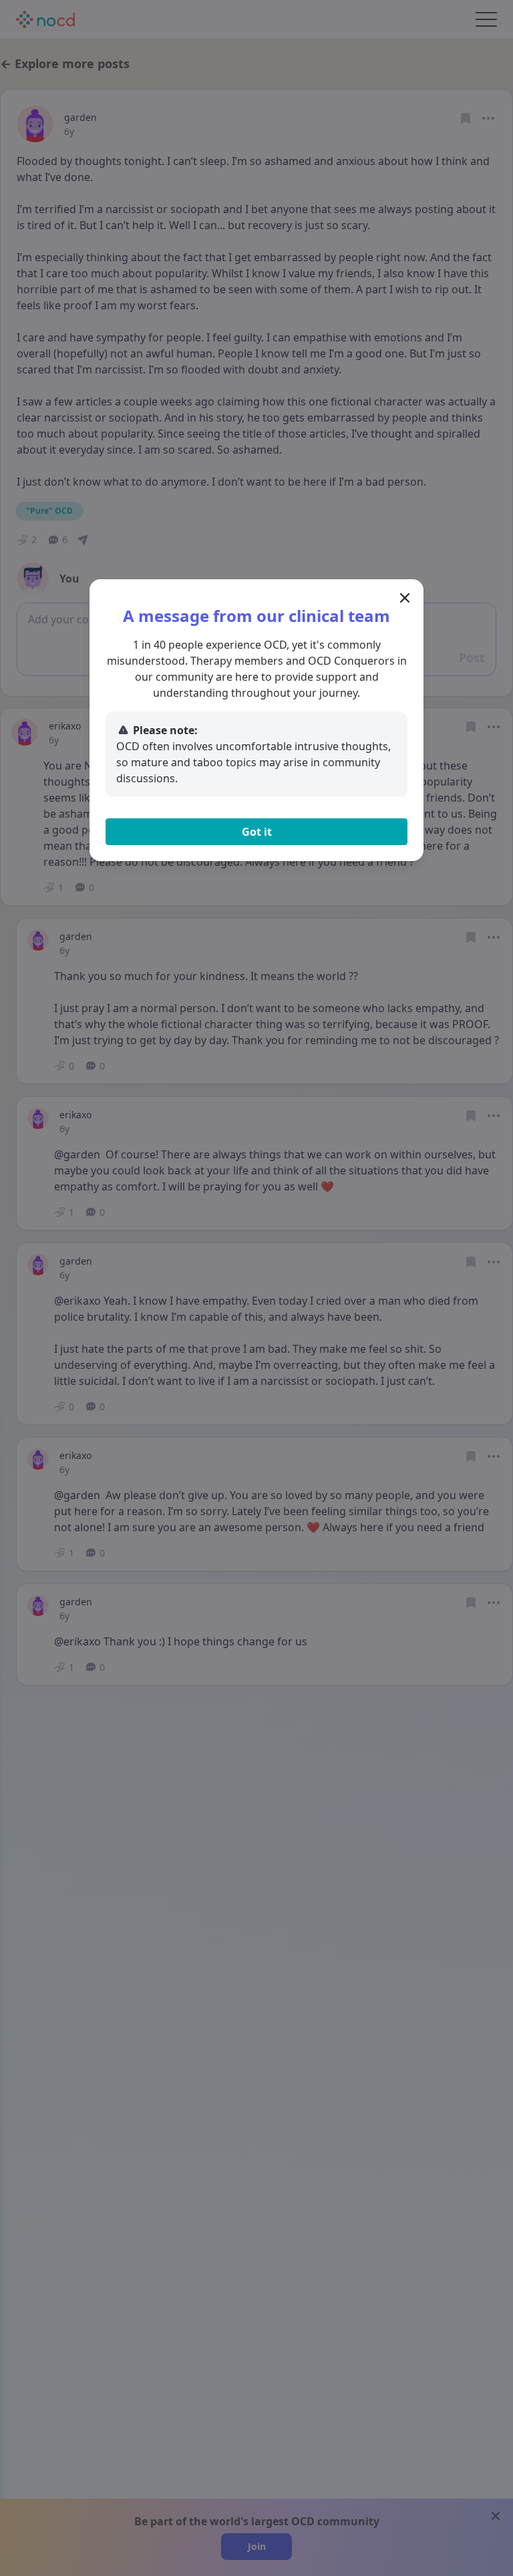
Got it (257, 832)
